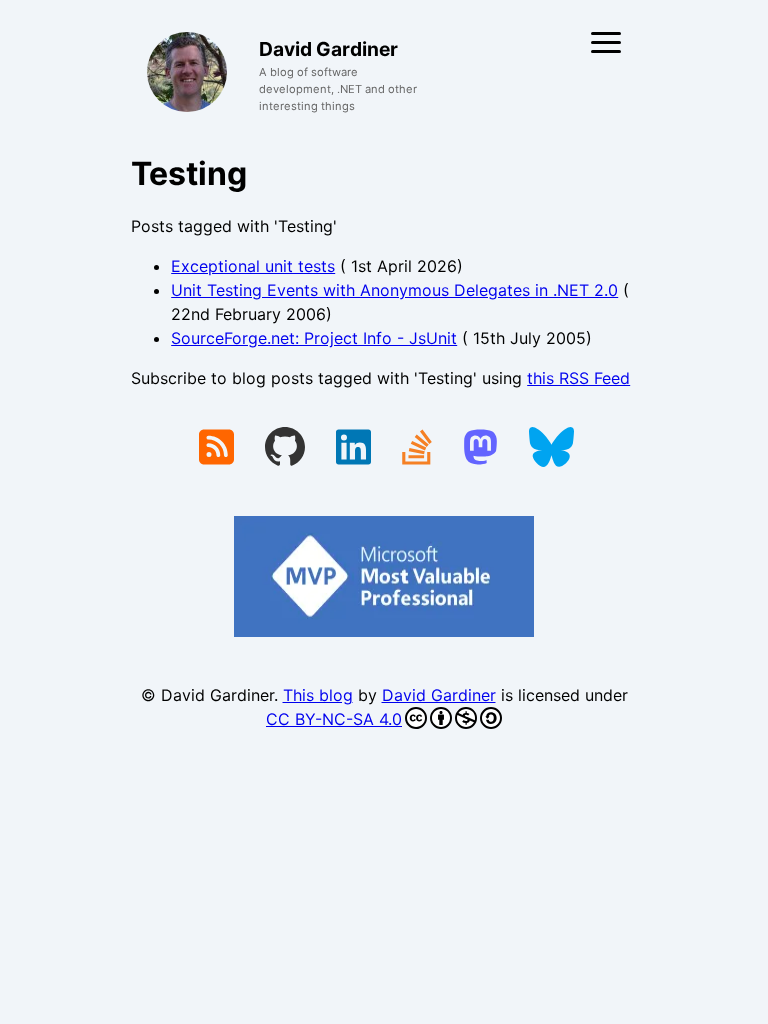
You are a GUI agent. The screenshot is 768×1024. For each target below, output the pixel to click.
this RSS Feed (578, 378)
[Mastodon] (480, 449)
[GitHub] (285, 449)
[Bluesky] (551, 449)
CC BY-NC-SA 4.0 (334, 719)
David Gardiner (439, 695)
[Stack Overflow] (417, 449)
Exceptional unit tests (253, 266)
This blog (318, 695)
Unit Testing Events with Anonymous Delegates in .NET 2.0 (394, 290)
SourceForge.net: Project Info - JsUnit (314, 338)
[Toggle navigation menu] (606, 42)
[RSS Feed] (216, 449)
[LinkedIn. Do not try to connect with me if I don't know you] (353, 449)
